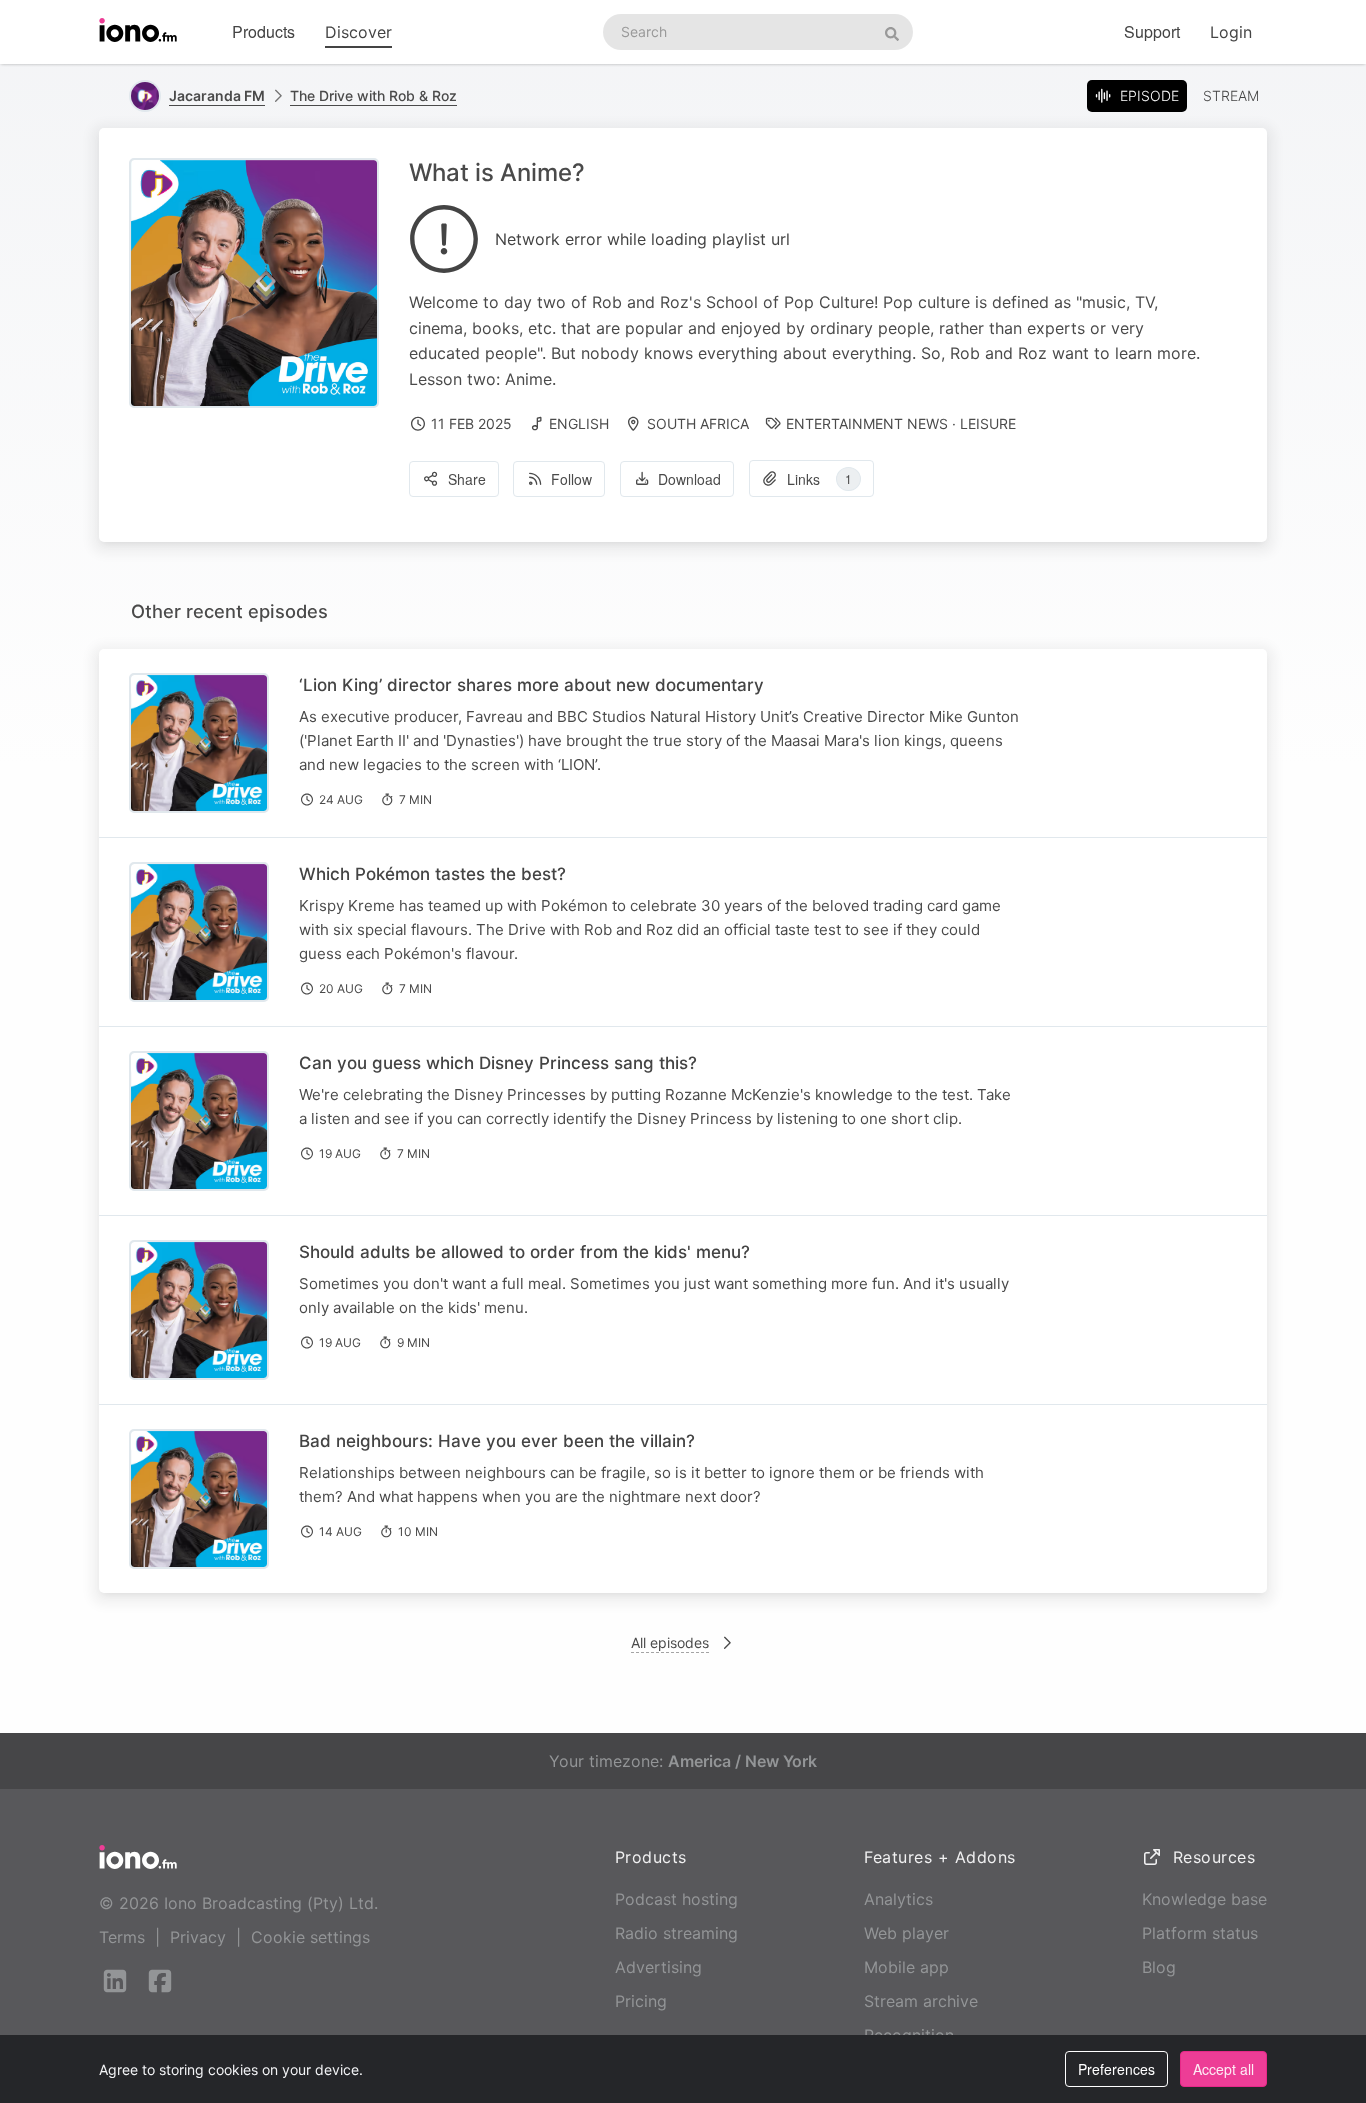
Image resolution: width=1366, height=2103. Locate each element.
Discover (358, 32)
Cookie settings (310, 1937)
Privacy (198, 1937)
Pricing (641, 2001)
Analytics (898, 1899)
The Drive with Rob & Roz (373, 95)
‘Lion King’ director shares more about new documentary (531, 685)
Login (1231, 32)
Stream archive (921, 2001)
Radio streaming (676, 1933)
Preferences (1116, 2069)
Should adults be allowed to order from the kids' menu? (524, 1252)
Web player (906, 1933)
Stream (1231, 95)
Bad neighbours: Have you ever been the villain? (497, 1441)
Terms (122, 1937)
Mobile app (906, 1967)
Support (1152, 31)
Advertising (658, 1967)
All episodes (670, 1642)
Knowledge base (1204, 1899)
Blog (1159, 1967)
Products (263, 31)
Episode (1149, 95)
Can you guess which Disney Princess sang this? (498, 1063)
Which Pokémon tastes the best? (432, 874)
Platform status (1200, 1933)
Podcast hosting (676, 1899)
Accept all (1223, 2069)
